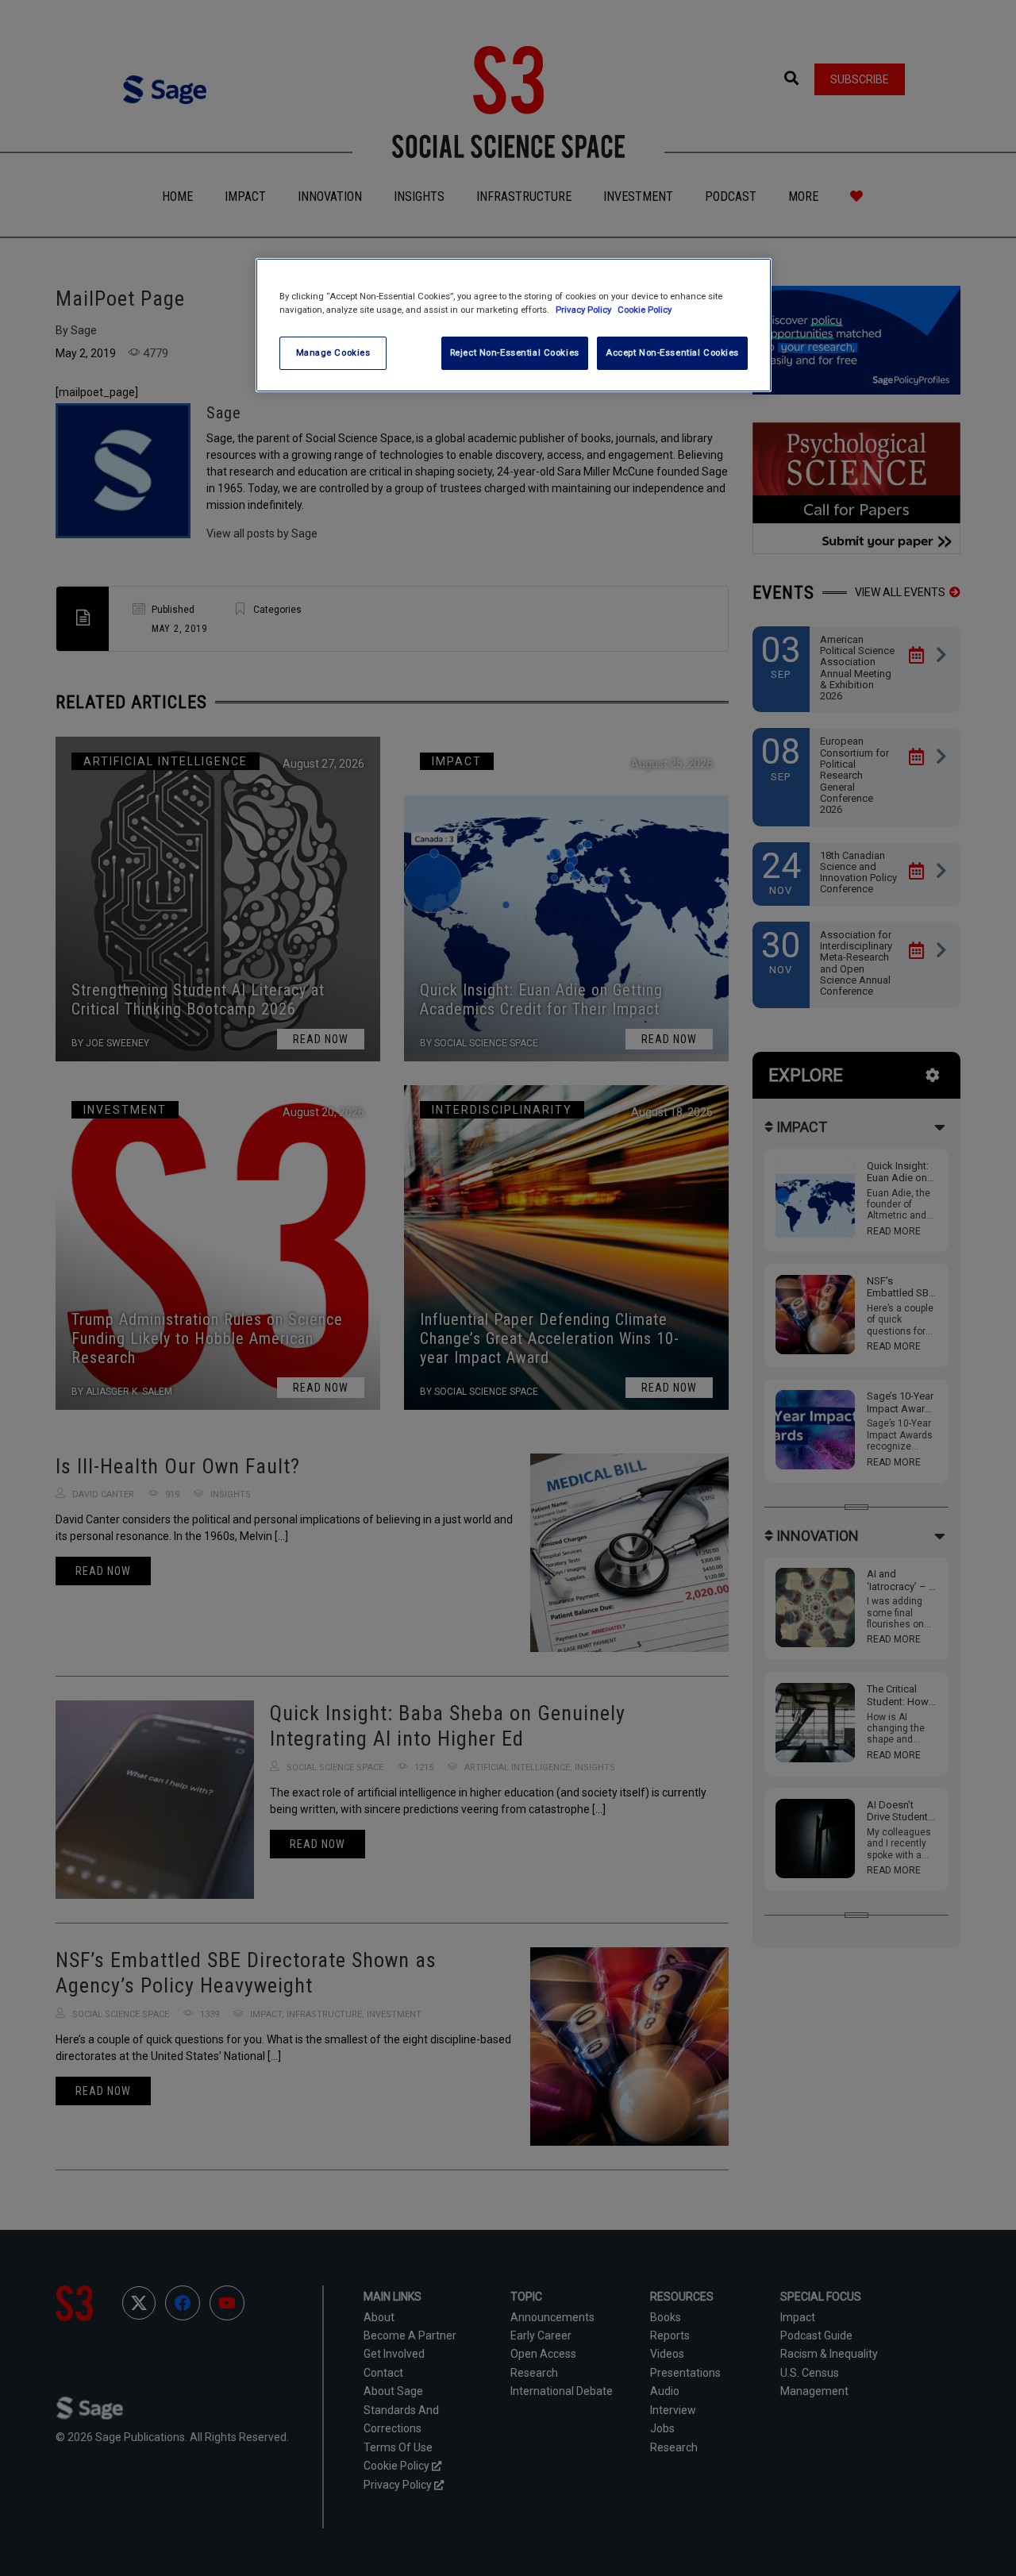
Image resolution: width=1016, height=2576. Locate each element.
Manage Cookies (333, 352)
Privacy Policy (585, 310)
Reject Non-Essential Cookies (515, 352)
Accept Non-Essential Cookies (672, 352)
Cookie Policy (645, 310)
